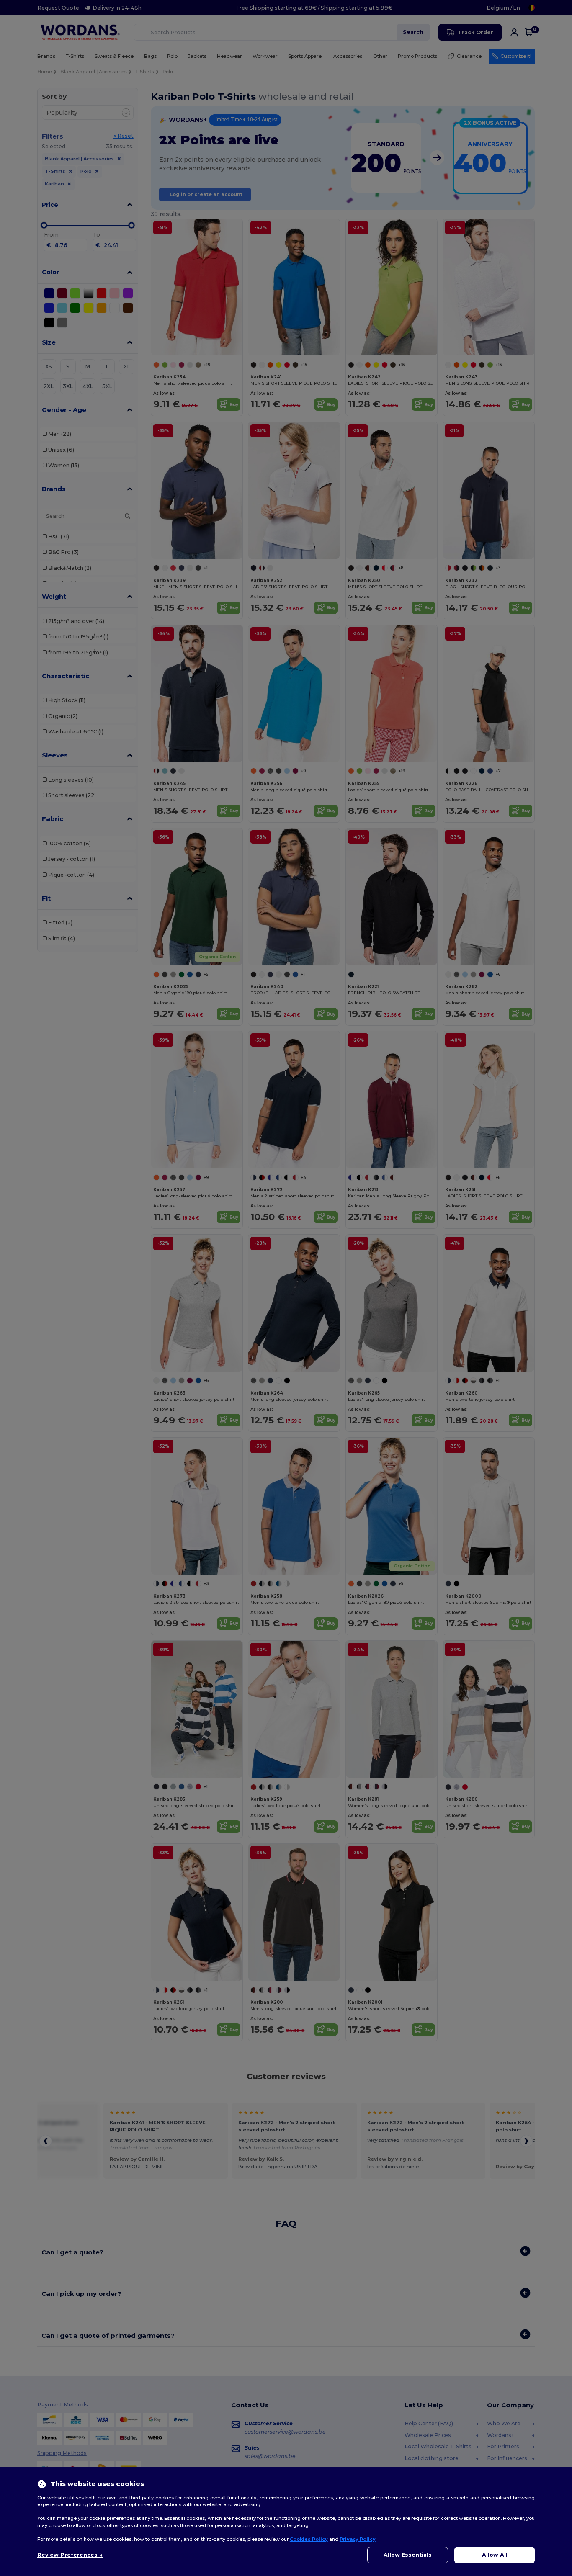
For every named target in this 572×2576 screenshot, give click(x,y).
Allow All (495, 2555)
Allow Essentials (408, 2555)
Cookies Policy (309, 2539)
